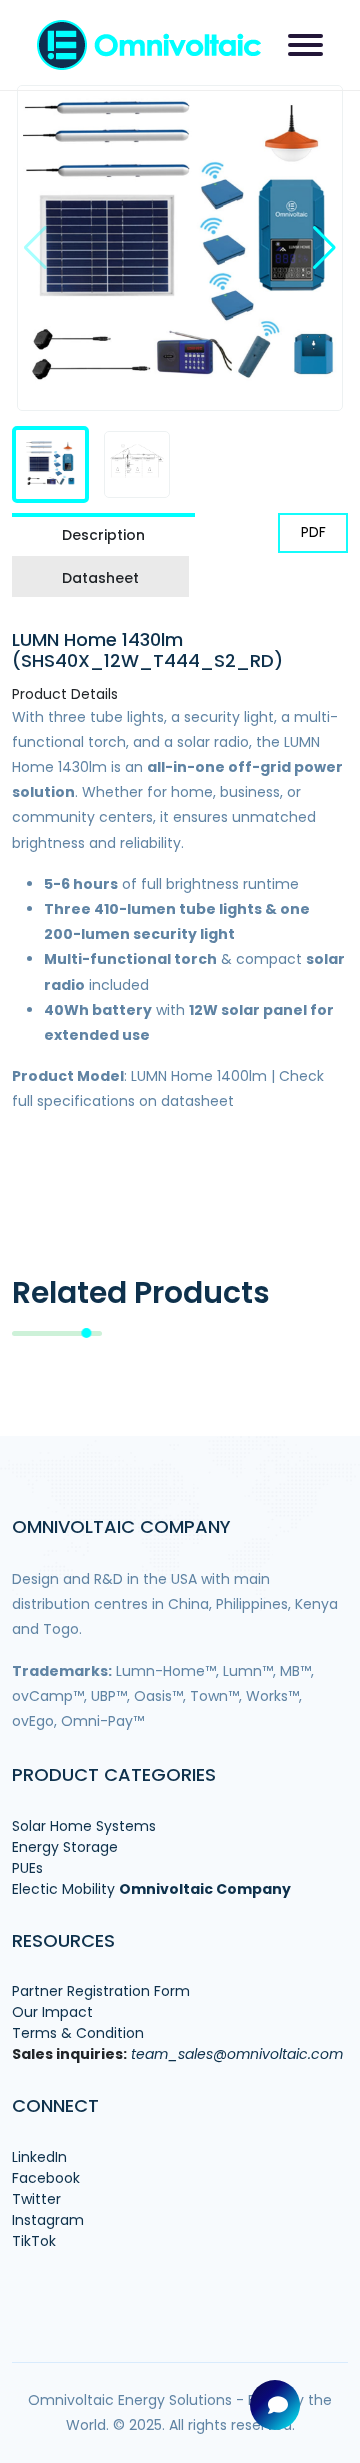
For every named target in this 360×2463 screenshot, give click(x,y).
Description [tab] (103, 535)
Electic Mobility (63, 1889)
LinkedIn (39, 2157)
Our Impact (52, 2012)
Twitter (36, 2199)
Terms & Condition (78, 2033)
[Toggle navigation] (305, 45)
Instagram (48, 2220)
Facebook (46, 2178)
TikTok (34, 2241)
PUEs (27, 1868)
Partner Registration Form (101, 1991)
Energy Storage (65, 1847)
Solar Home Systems (84, 1826)
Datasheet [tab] (100, 578)
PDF (313, 532)
